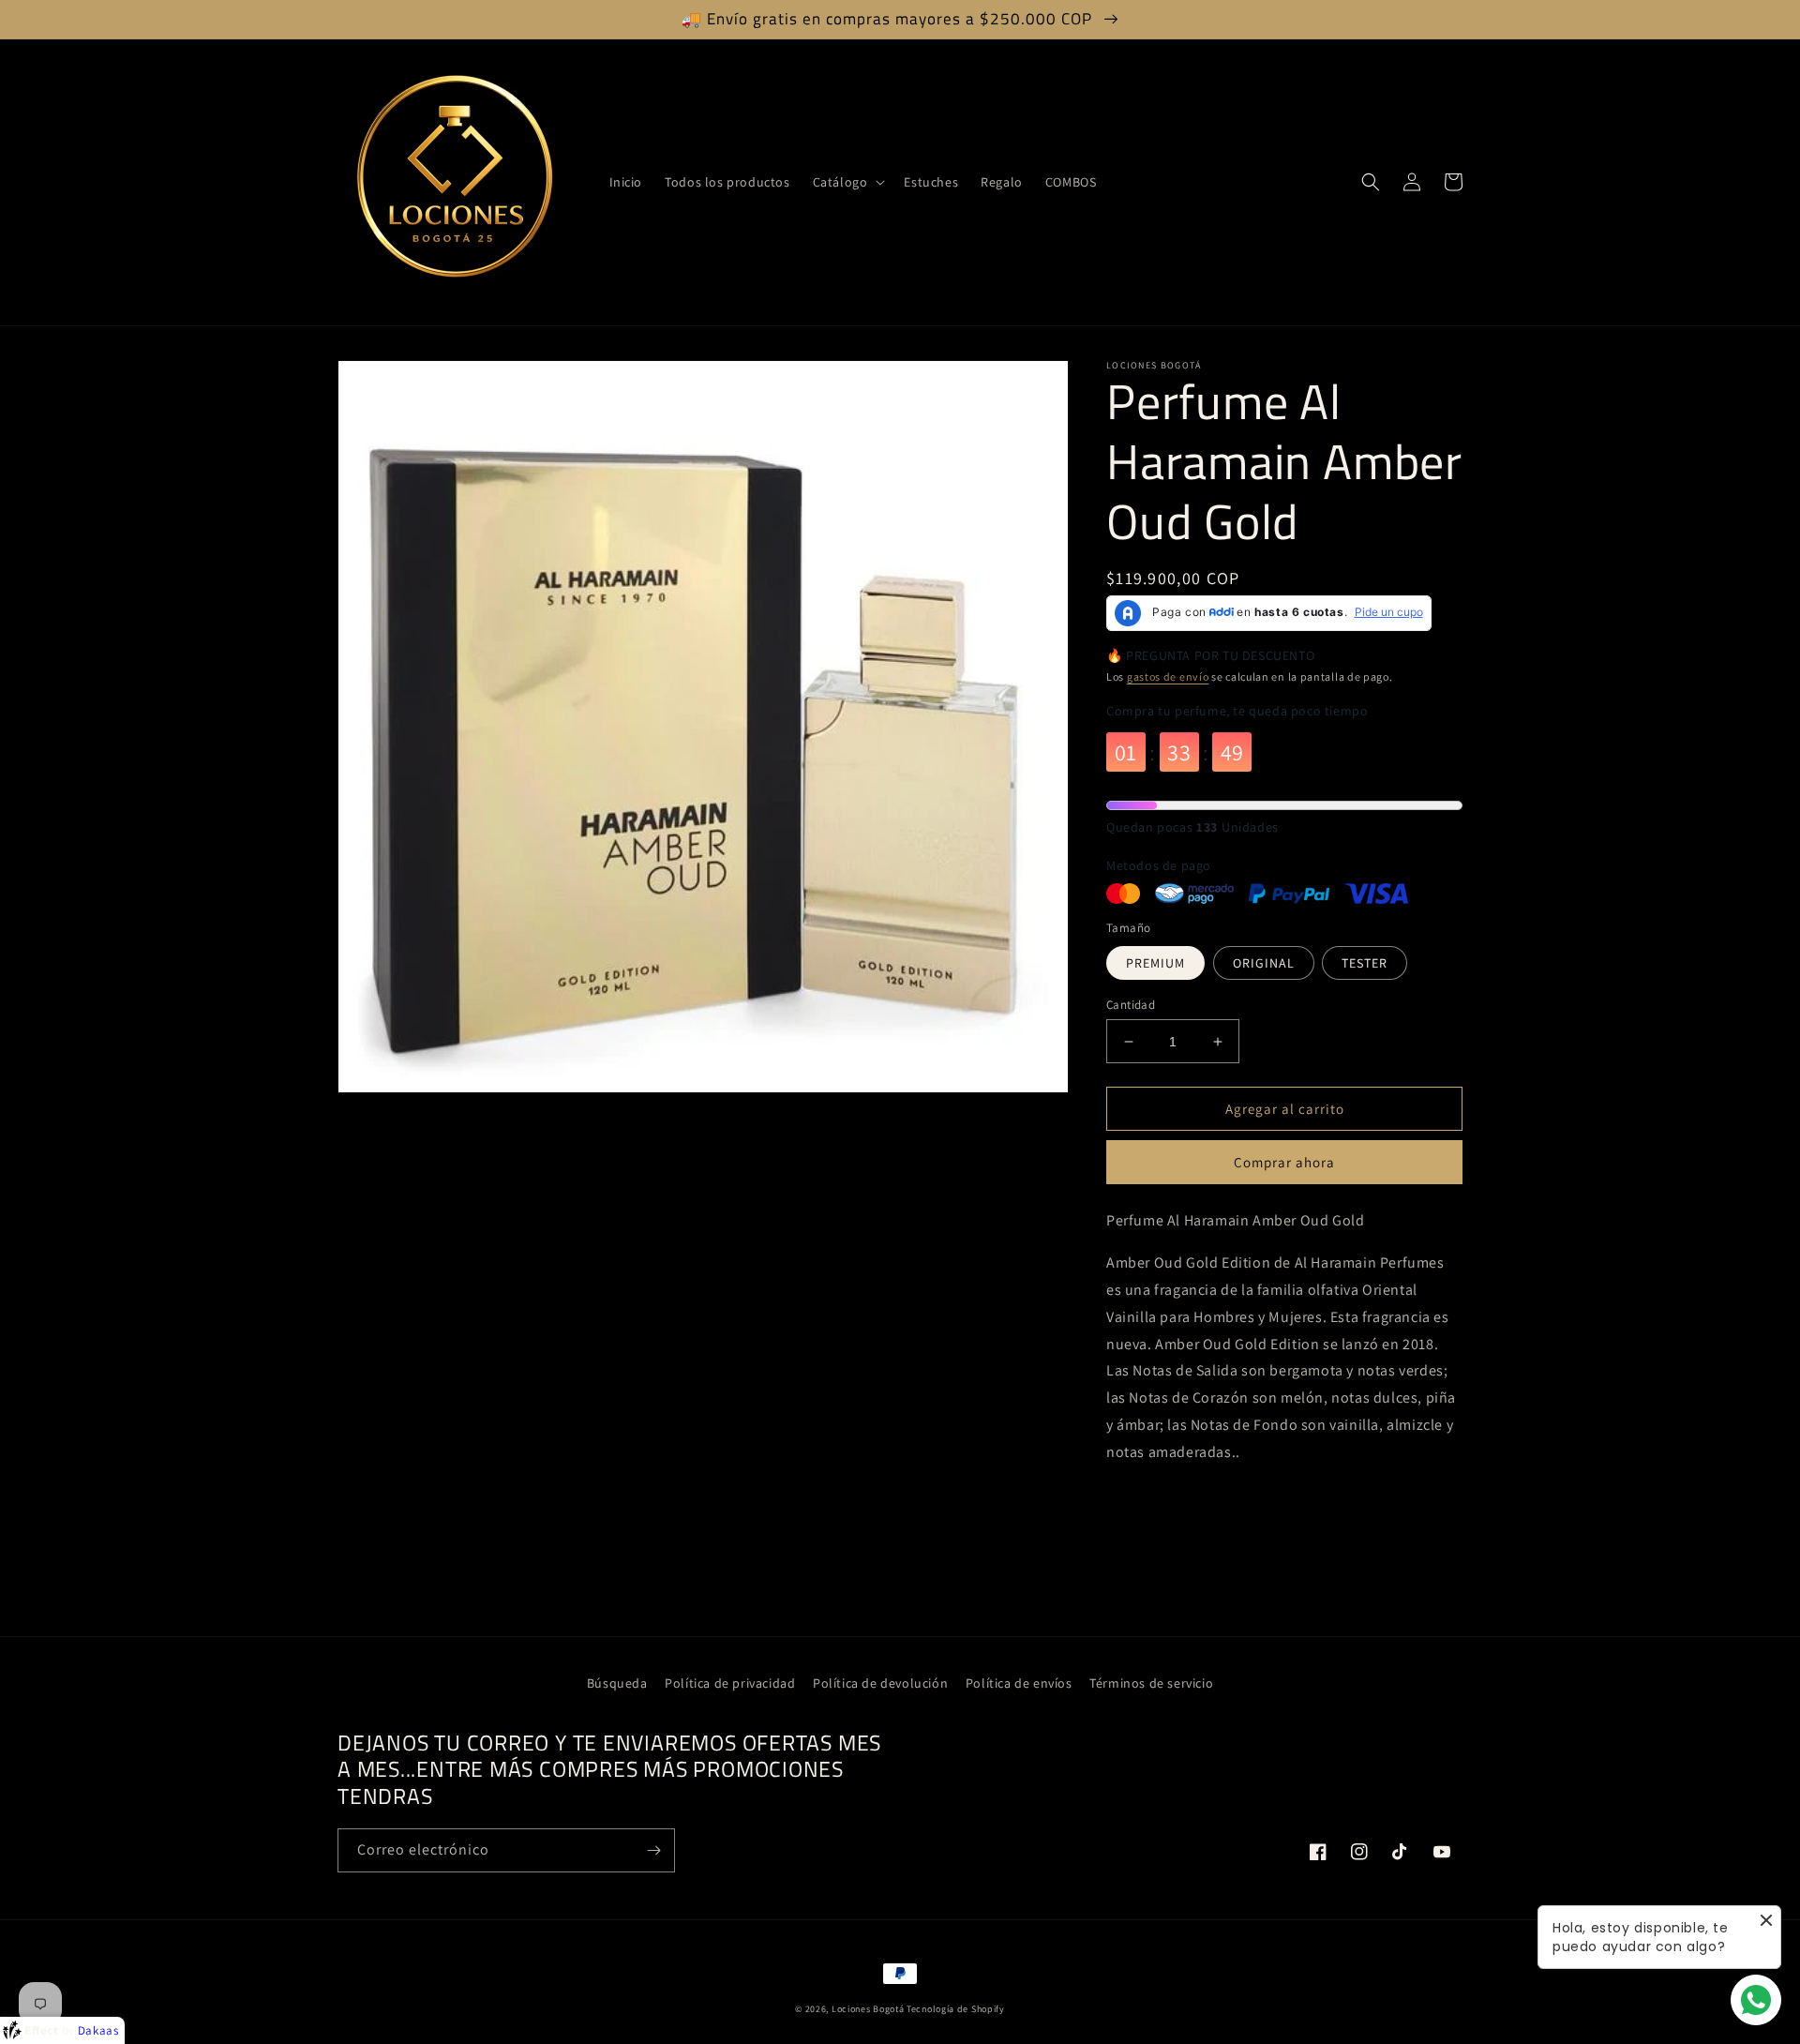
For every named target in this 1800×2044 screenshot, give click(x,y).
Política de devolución (880, 1683)
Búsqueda (617, 1683)
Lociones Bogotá (869, 2009)
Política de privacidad (730, 1683)
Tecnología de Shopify (956, 2009)
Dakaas (98, 2030)
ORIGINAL (1264, 963)
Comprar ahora (1284, 1162)
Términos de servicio (1151, 1683)
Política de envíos (1019, 1683)
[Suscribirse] (653, 1850)
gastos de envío (1168, 676)
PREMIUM (1155, 963)
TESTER (1365, 963)
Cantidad (1131, 1005)
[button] (847, 182)
